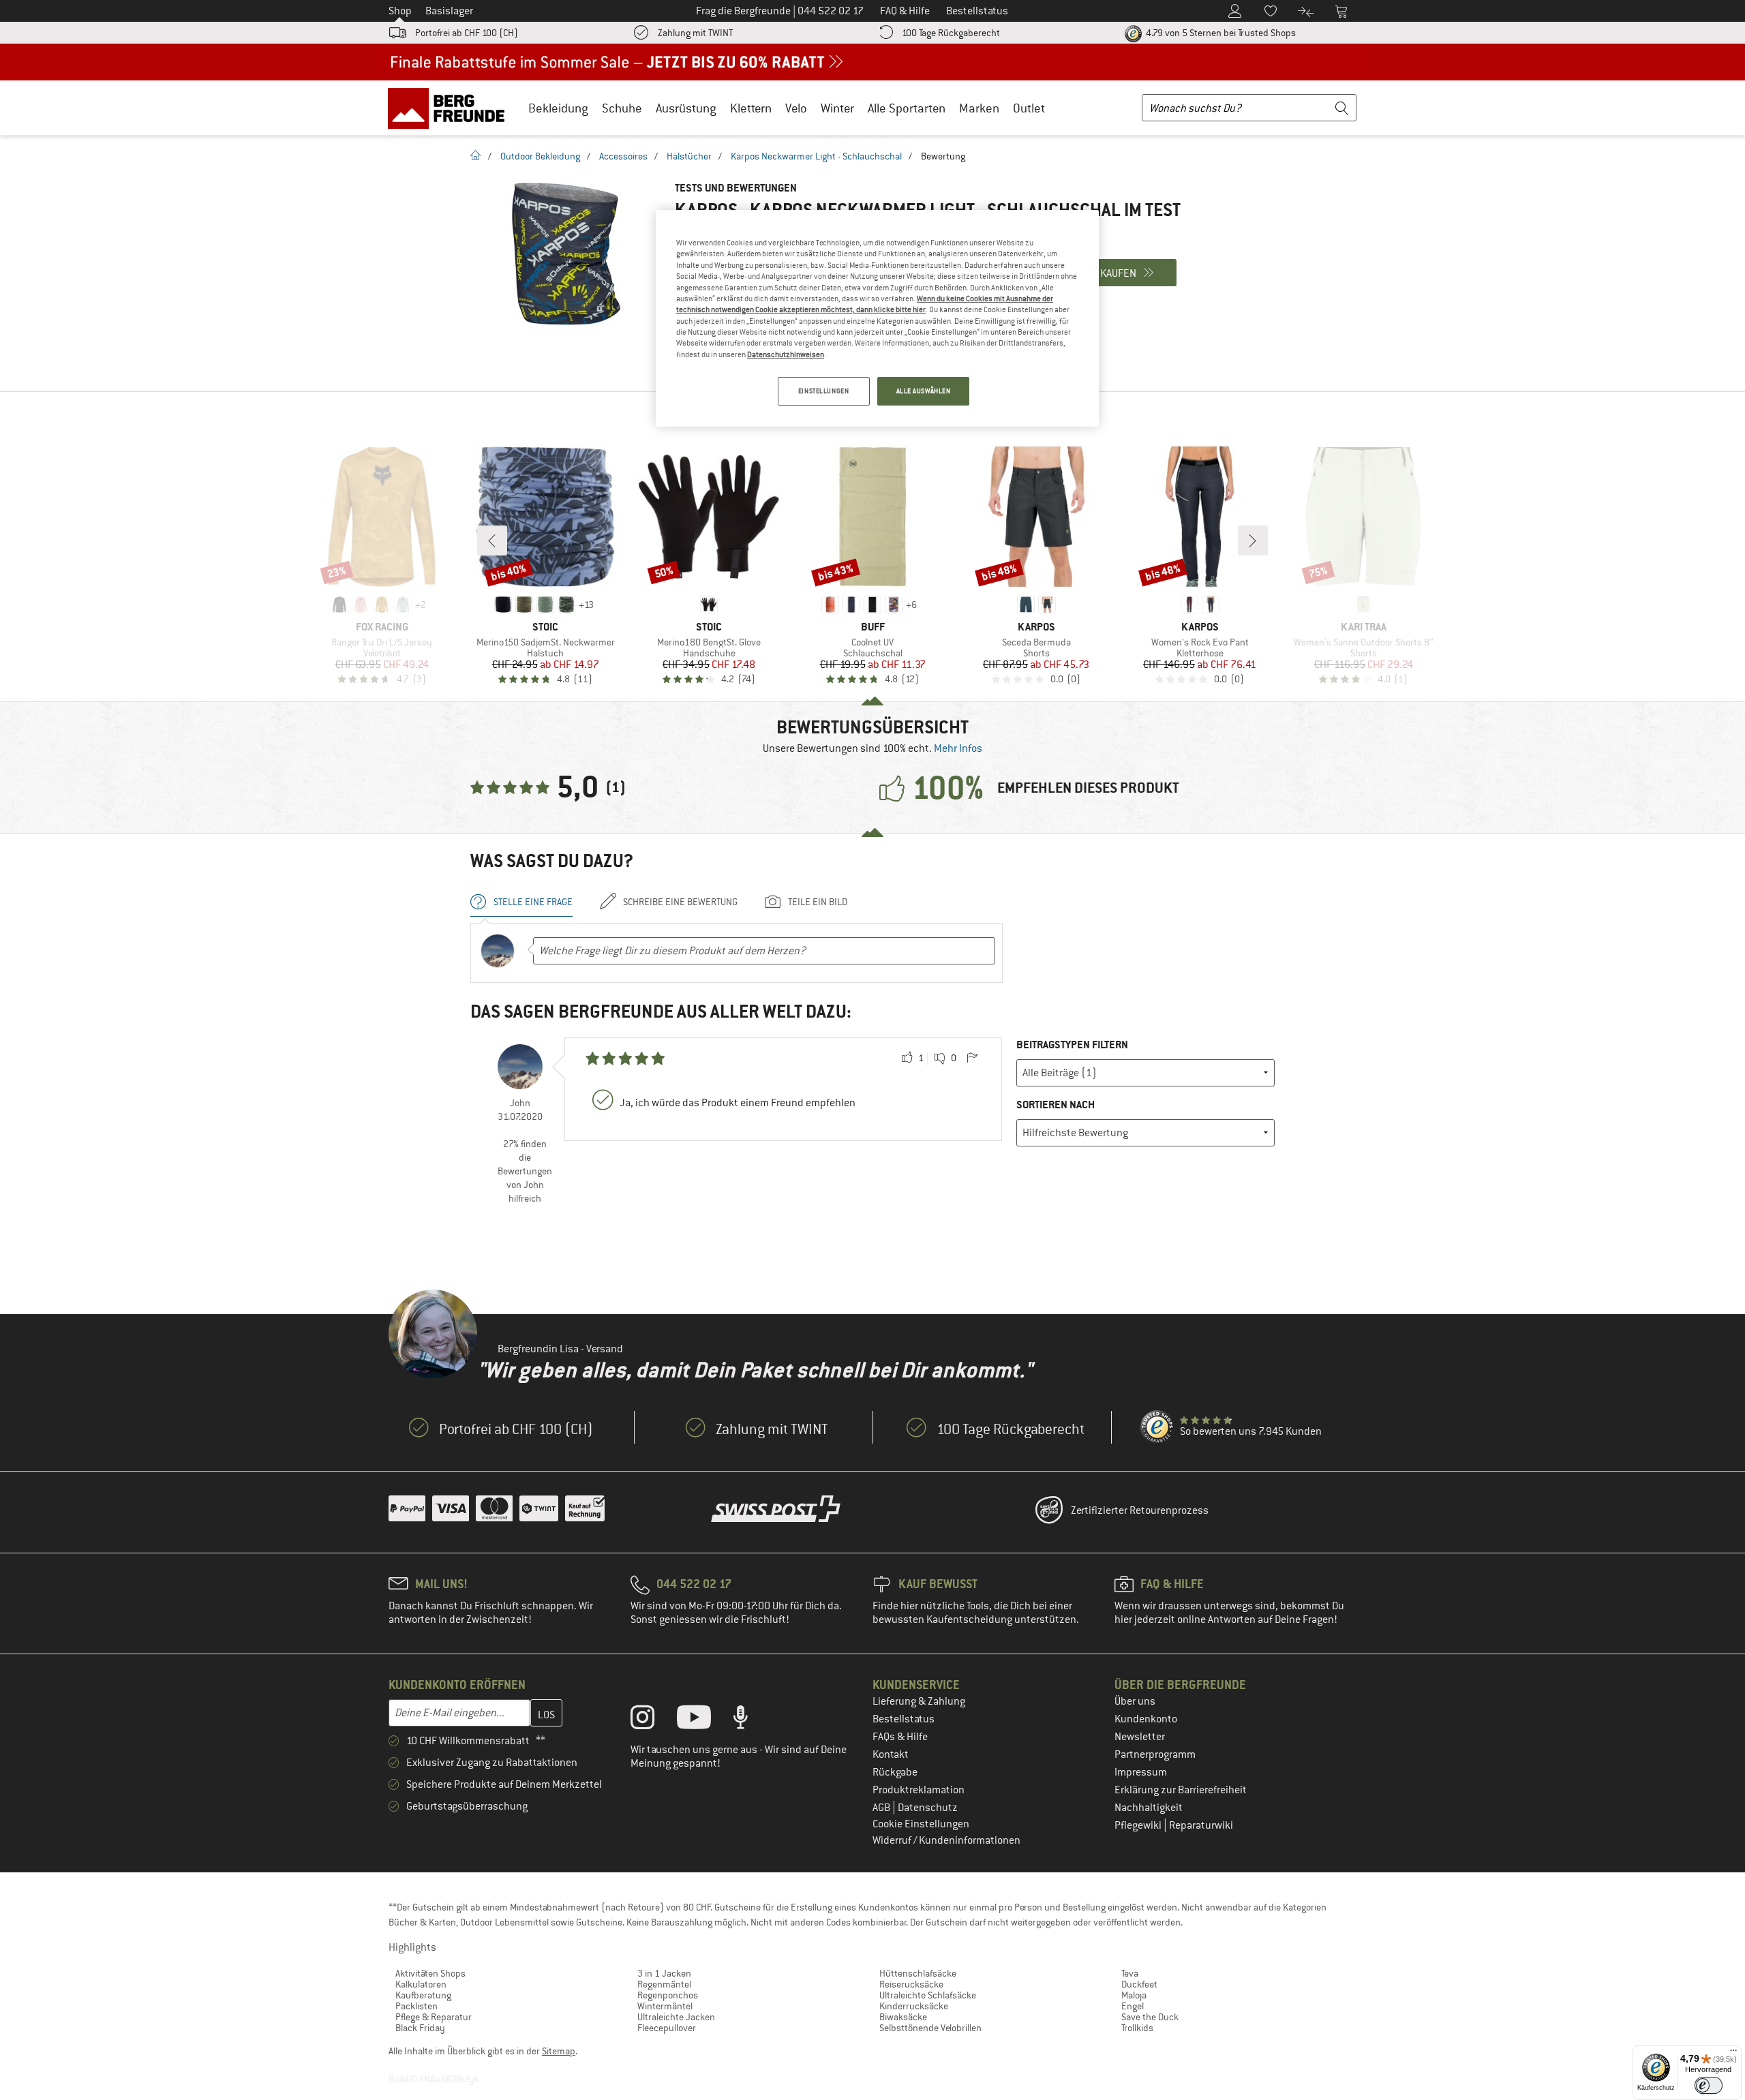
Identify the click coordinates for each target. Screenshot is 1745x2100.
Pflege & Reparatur (434, 2017)
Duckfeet (1139, 1984)
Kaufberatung (423, 1995)
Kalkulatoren (421, 1984)
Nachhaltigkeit (1149, 1808)
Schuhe (622, 108)
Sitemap (559, 2051)
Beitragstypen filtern (1072, 1045)
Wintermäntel (665, 2006)
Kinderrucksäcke (914, 2006)
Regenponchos (668, 1995)
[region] (877, 318)
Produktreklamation (919, 1790)
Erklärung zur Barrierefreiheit (1181, 1790)
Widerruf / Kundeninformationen (946, 1840)
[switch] (1709, 2085)
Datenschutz (928, 1808)
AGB (882, 1808)
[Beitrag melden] (972, 1059)
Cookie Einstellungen (921, 1824)
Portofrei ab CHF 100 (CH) (467, 33)
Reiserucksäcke (911, 1984)
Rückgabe (895, 1772)
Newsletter (1140, 1737)
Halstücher (689, 156)
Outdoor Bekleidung (540, 156)
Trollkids (1137, 2028)
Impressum (1141, 1772)
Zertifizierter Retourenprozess (1140, 1510)
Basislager (449, 11)
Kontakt (891, 1754)
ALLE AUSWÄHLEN (924, 391)
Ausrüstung (686, 108)
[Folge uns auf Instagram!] (653, 1720)
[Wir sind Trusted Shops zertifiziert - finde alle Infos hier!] (1157, 1427)
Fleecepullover (667, 2028)
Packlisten (416, 2006)
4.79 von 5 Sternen (1220, 33)
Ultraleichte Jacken (676, 2017)
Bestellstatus (904, 1719)
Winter (837, 108)
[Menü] (1733, 2054)
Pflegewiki (1139, 1825)
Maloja (1134, 1995)
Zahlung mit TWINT (695, 33)
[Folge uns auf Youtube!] (704, 1720)
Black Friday (420, 2028)
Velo (796, 108)
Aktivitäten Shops (430, 1973)
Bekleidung (558, 108)
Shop (400, 11)
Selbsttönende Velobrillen (930, 2028)
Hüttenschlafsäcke (918, 1973)
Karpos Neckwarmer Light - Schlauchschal (816, 156)
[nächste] (1253, 541)
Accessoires (623, 156)
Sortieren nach (1056, 1105)
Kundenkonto (1146, 1719)
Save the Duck (1150, 2017)
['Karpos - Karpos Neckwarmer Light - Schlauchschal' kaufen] (566, 254)
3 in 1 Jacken (664, 1973)
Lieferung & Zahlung (919, 1701)
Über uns (1135, 1701)
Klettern (751, 108)
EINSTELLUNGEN (823, 391)
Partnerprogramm (1155, 1754)
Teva (1130, 1973)
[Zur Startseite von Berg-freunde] (451, 108)
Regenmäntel (664, 1984)
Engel (1133, 2006)
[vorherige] (492, 541)
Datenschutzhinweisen (786, 354)
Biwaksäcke (903, 2017)
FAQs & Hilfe (900, 1737)
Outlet (1029, 108)
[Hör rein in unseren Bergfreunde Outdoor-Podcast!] (751, 1720)
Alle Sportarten (907, 108)
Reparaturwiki (1201, 1825)
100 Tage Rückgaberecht (951, 33)
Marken (979, 108)
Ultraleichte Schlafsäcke (928, 1995)
